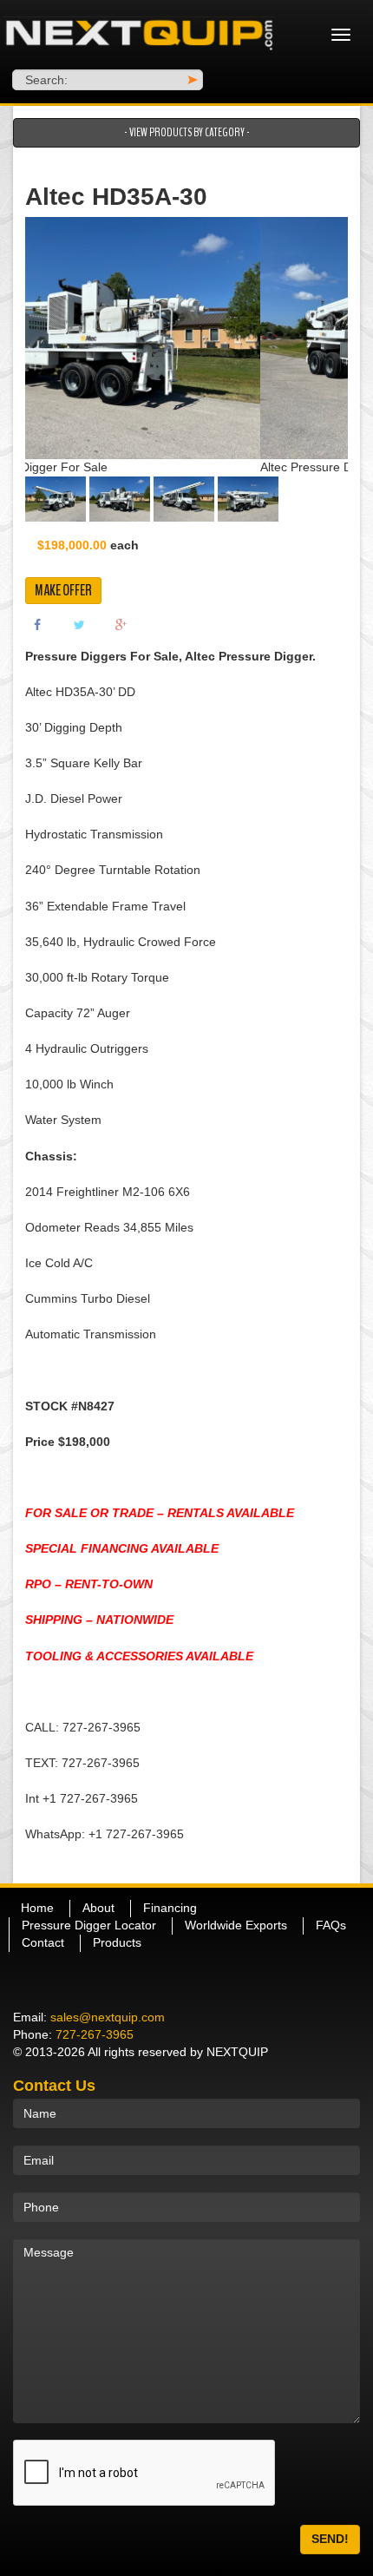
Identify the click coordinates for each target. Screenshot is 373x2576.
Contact (43, 1942)
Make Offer (63, 590)
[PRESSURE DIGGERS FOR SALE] (140, 35)
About (98, 1908)
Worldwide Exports (236, 1925)
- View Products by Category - (187, 132)
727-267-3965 (95, 2034)
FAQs (331, 1925)
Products (117, 1942)
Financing (170, 1908)
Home (37, 1908)
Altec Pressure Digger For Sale (110, 467)
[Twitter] (79, 623)
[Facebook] (37, 623)
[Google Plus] (121, 623)
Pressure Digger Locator (89, 1925)
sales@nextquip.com (108, 2017)
